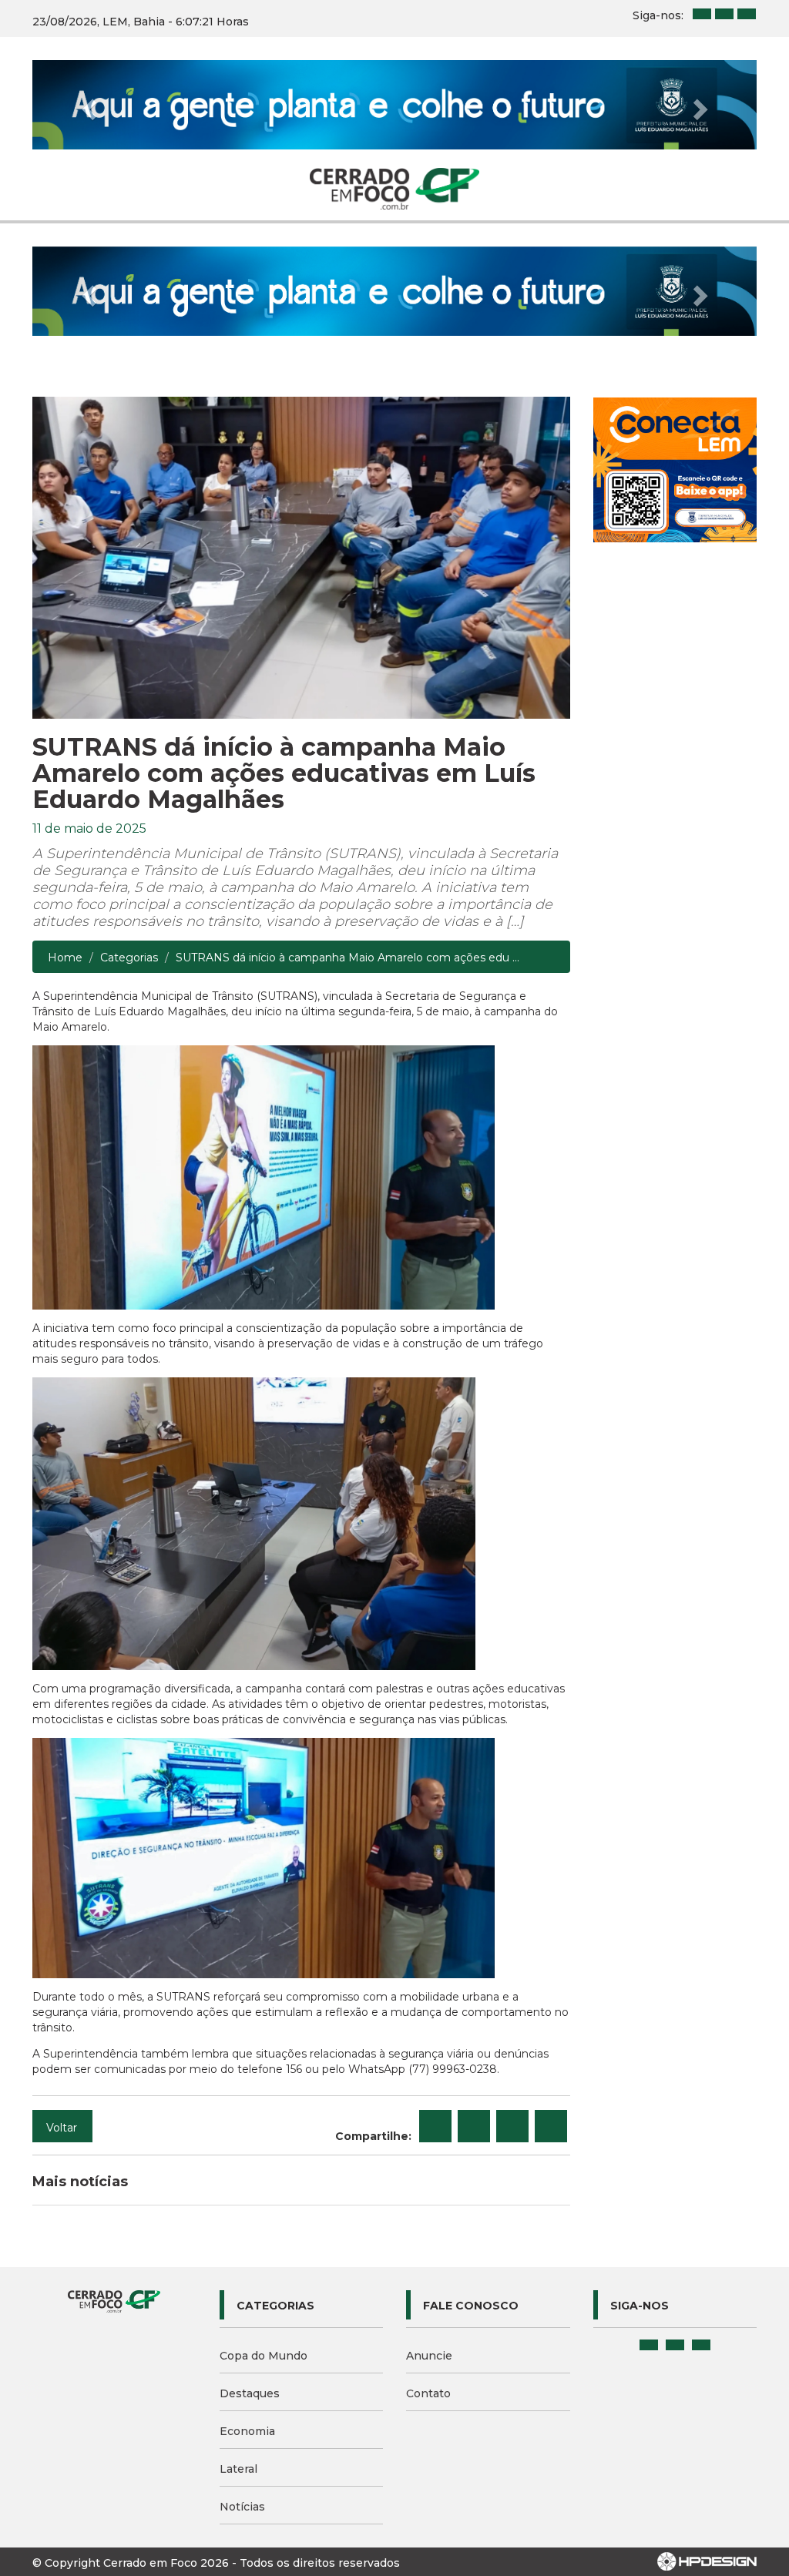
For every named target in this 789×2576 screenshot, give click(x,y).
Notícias (242, 2507)
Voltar (62, 2128)
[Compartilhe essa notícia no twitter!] (474, 2126)
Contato (428, 2393)
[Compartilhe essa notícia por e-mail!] (512, 2126)
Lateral (238, 2469)
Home (65, 958)
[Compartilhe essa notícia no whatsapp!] (551, 2126)
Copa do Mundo (264, 2356)
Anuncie (429, 2356)
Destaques (250, 2393)
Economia (247, 2431)
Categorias (129, 958)
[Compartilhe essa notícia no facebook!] (435, 2126)
